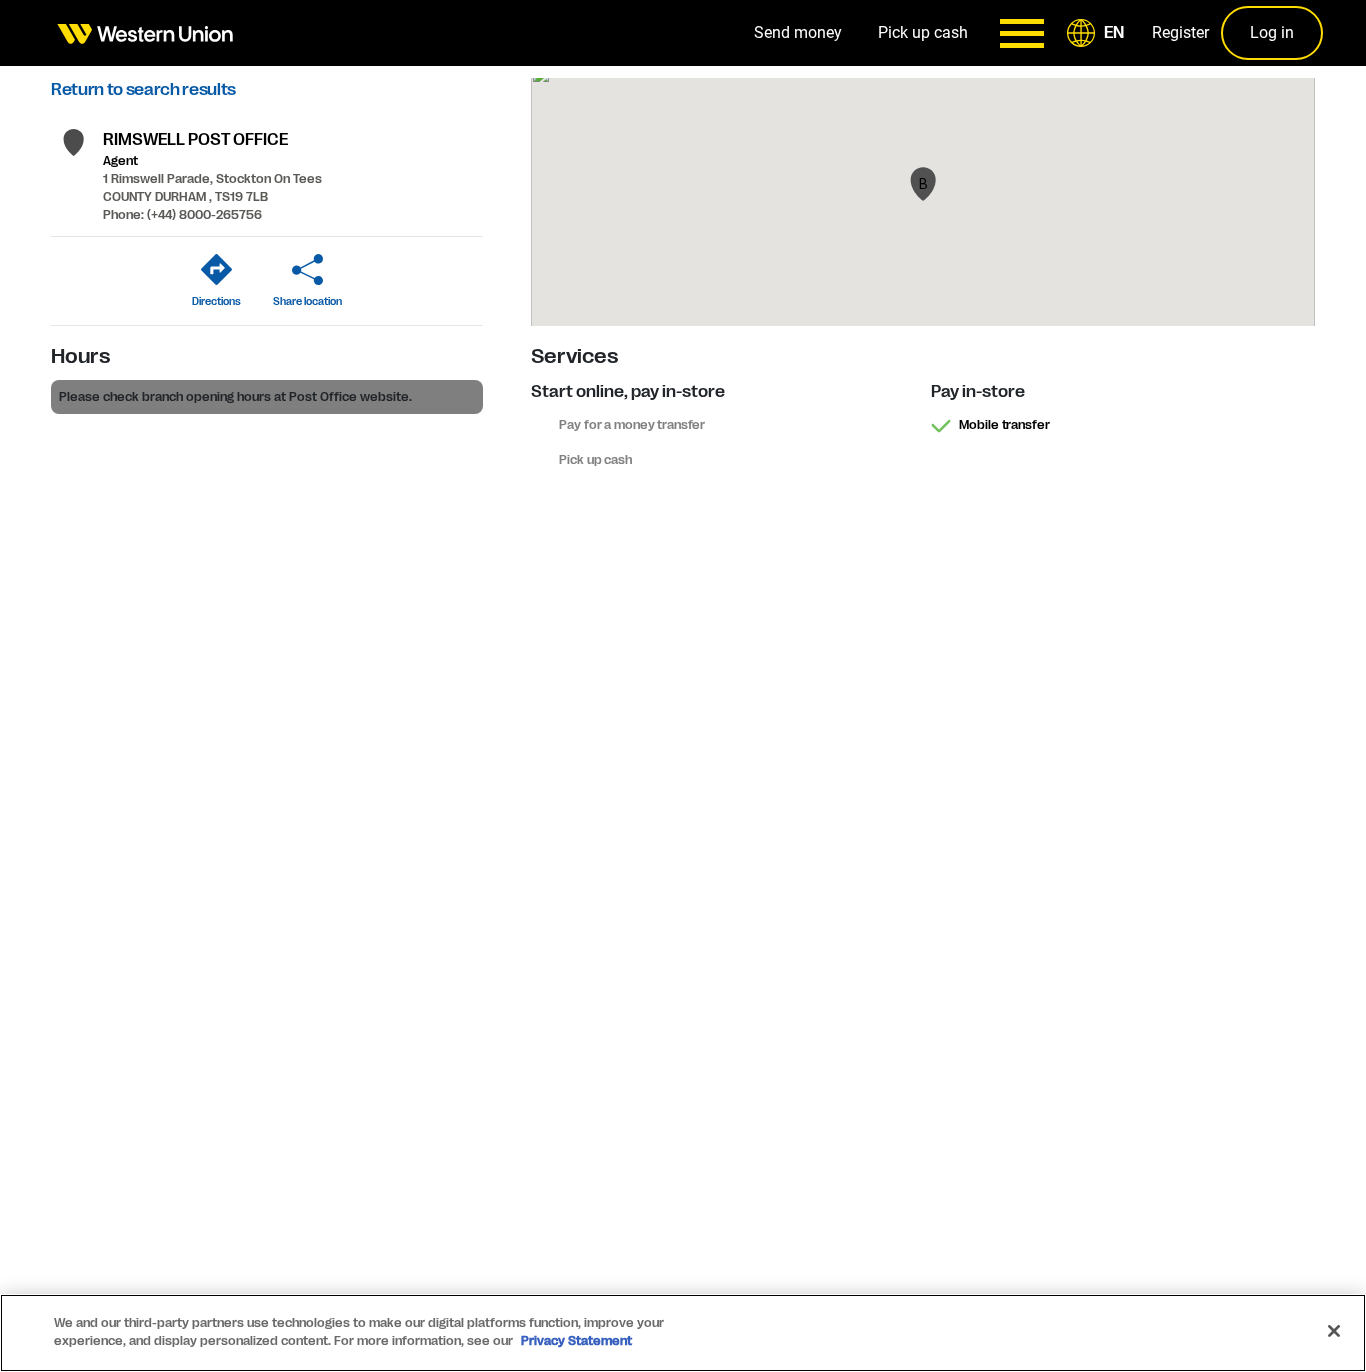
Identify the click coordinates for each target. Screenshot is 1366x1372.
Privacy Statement (576, 1341)
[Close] (1334, 1331)
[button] (1099, 33)
